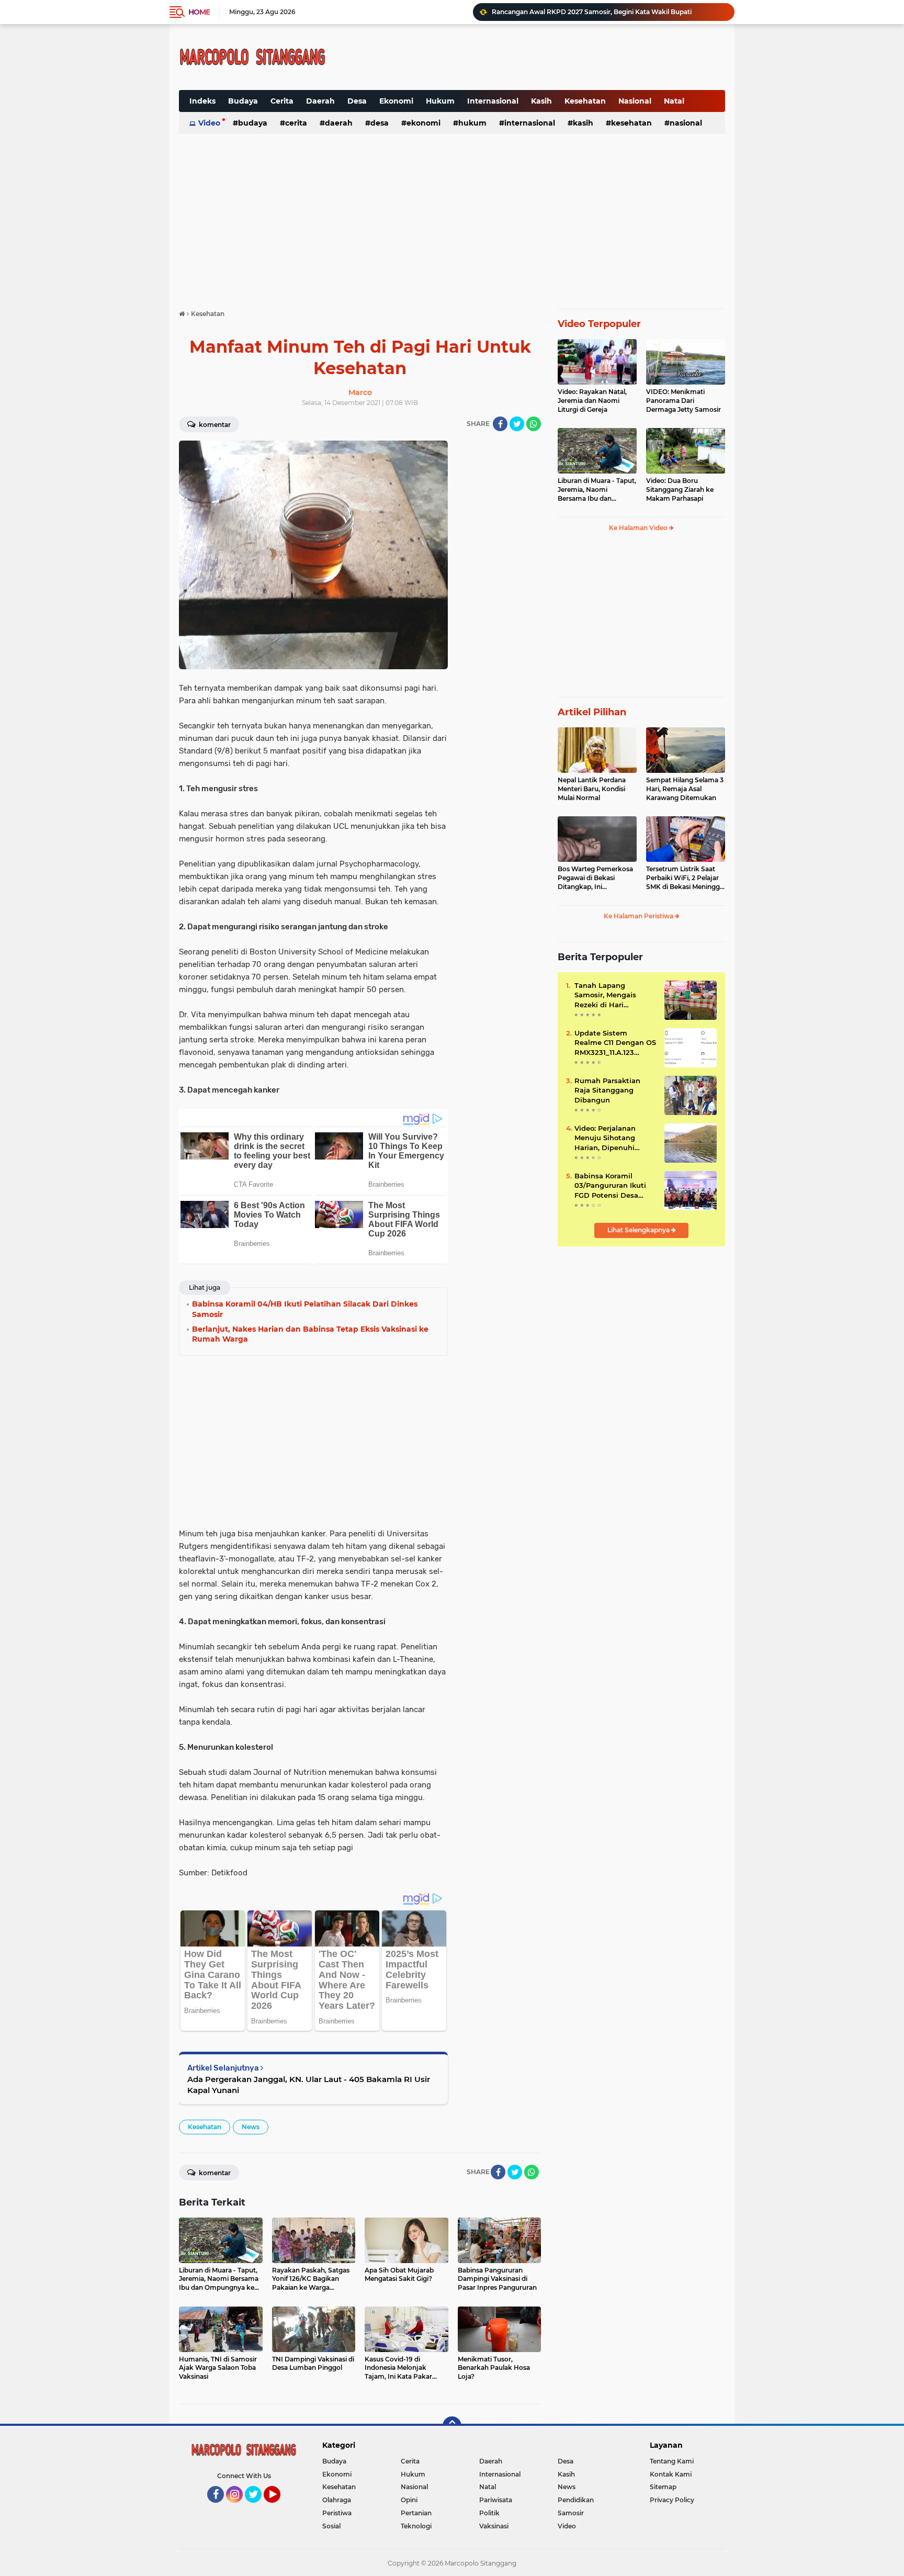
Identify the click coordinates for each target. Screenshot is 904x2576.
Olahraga (337, 2500)
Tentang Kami (672, 2461)
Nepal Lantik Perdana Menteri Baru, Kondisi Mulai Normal (592, 789)
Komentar (214, 425)
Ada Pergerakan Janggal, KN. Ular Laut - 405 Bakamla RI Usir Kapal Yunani (309, 2085)
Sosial (331, 2526)
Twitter (258, 2507)
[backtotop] (452, 2426)
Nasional (635, 101)
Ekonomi (396, 101)
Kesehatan (585, 101)
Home (199, 12)
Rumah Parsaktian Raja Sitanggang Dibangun (607, 1090)
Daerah (320, 101)
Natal (674, 101)
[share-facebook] (500, 424)
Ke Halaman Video (639, 528)
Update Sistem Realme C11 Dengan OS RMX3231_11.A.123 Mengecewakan (615, 1043)
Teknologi (416, 2526)
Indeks (202, 101)
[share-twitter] (517, 424)
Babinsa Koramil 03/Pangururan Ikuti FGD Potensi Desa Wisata (610, 1186)
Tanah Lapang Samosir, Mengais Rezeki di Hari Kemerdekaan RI (605, 995)
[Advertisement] (467, 49)
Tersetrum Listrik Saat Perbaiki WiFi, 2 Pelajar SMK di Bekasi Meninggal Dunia (686, 878)
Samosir (571, 2513)
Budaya (243, 101)
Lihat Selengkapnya (639, 1230)
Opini (409, 2500)
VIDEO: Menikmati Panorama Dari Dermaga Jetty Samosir (683, 401)
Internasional (493, 101)
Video (209, 123)
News (251, 2127)
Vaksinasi (494, 2526)
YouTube (279, 2507)
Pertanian (416, 2513)
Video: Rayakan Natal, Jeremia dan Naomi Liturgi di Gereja (592, 401)
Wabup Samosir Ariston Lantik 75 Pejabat (558, 12)
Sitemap (663, 2487)
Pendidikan (576, 2500)
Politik (489, 2513)
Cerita (282, 101)
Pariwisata (496, 2500)
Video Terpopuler (599, 324)
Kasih (541, 101)
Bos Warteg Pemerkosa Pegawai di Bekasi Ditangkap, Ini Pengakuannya (595, 878)
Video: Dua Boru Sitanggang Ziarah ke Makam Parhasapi (680, 490)
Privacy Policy (672, 2500)
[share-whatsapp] (534, 424)
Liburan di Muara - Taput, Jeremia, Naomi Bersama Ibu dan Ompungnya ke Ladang (597, 490)
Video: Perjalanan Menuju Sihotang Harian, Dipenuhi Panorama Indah (605, 1138)
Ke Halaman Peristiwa (639, 916)
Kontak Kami (671, 2474)
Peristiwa (337, 2513)
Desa (357, 101)
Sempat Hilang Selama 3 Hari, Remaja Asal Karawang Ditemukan (685, 789)
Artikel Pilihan (592, 712)
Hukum (440, 101)
